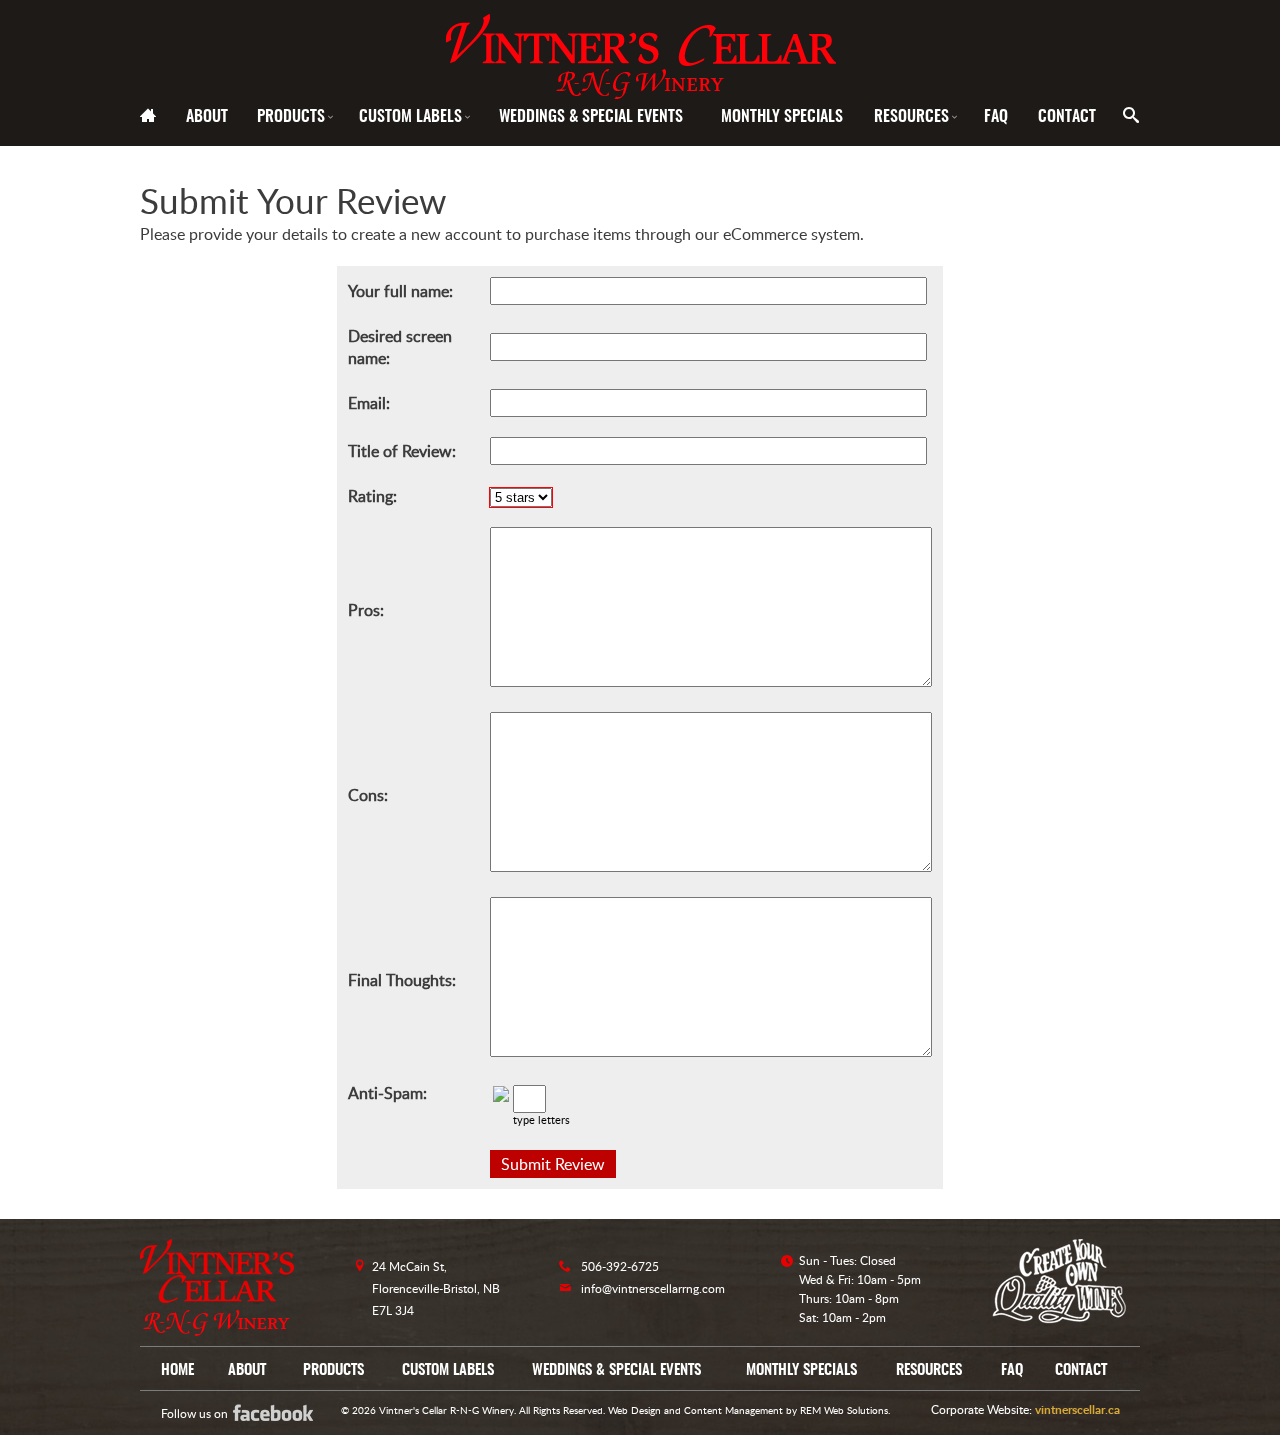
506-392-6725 (620, 1266)
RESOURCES (917, 117)
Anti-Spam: (387, 1093)
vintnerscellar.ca (1077, 1409)
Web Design (634, 1410)
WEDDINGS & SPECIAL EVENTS (591, 117)
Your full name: (400, 291)
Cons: (368, 795)
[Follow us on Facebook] (287, 1412)
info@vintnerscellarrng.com (653, 1288)
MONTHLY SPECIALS (782, 117)
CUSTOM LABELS (416, 117)
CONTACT (1067, 117)
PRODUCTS (296, 117)
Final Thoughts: (402, 980)
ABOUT (207, 117)
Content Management (733, 1410)
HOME (177, 1370)
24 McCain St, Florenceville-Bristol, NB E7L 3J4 (436, 1288)
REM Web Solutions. (845, 1410)
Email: (369, 403)
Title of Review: (402, 451)
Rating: (372, 496)
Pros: (366, 610)
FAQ (996, 117)
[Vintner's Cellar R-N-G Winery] (640, 49)
